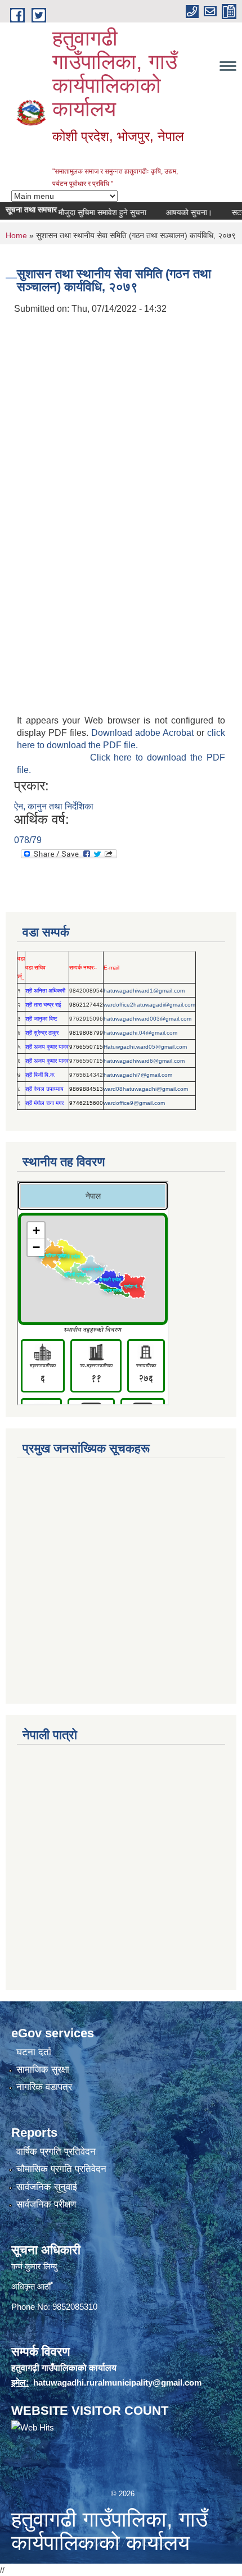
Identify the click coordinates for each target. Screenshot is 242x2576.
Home (16, 235)
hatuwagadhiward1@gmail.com (144, 991)
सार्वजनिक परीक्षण (46, 2204)
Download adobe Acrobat (144, 733)
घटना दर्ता (34, 2052)
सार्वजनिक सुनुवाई (47, 2187)
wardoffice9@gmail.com (134, 1103)
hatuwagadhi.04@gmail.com (140, 1033)
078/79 (28, 840)
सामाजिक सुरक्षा (43, 2070)
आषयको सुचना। (176, 212)
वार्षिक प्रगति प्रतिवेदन (56, 2152)
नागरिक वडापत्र (44, 2087)
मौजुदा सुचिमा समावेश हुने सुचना (89, 212)
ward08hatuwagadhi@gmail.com (146, 1089)
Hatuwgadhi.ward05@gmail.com (145, 1047)
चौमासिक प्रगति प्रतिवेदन (61, 2169)
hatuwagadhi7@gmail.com (138, 1075)
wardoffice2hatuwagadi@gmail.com (149, 1005)
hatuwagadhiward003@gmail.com (147, 1019)
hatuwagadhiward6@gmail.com (144, 1061)
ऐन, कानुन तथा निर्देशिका (54, 806)
